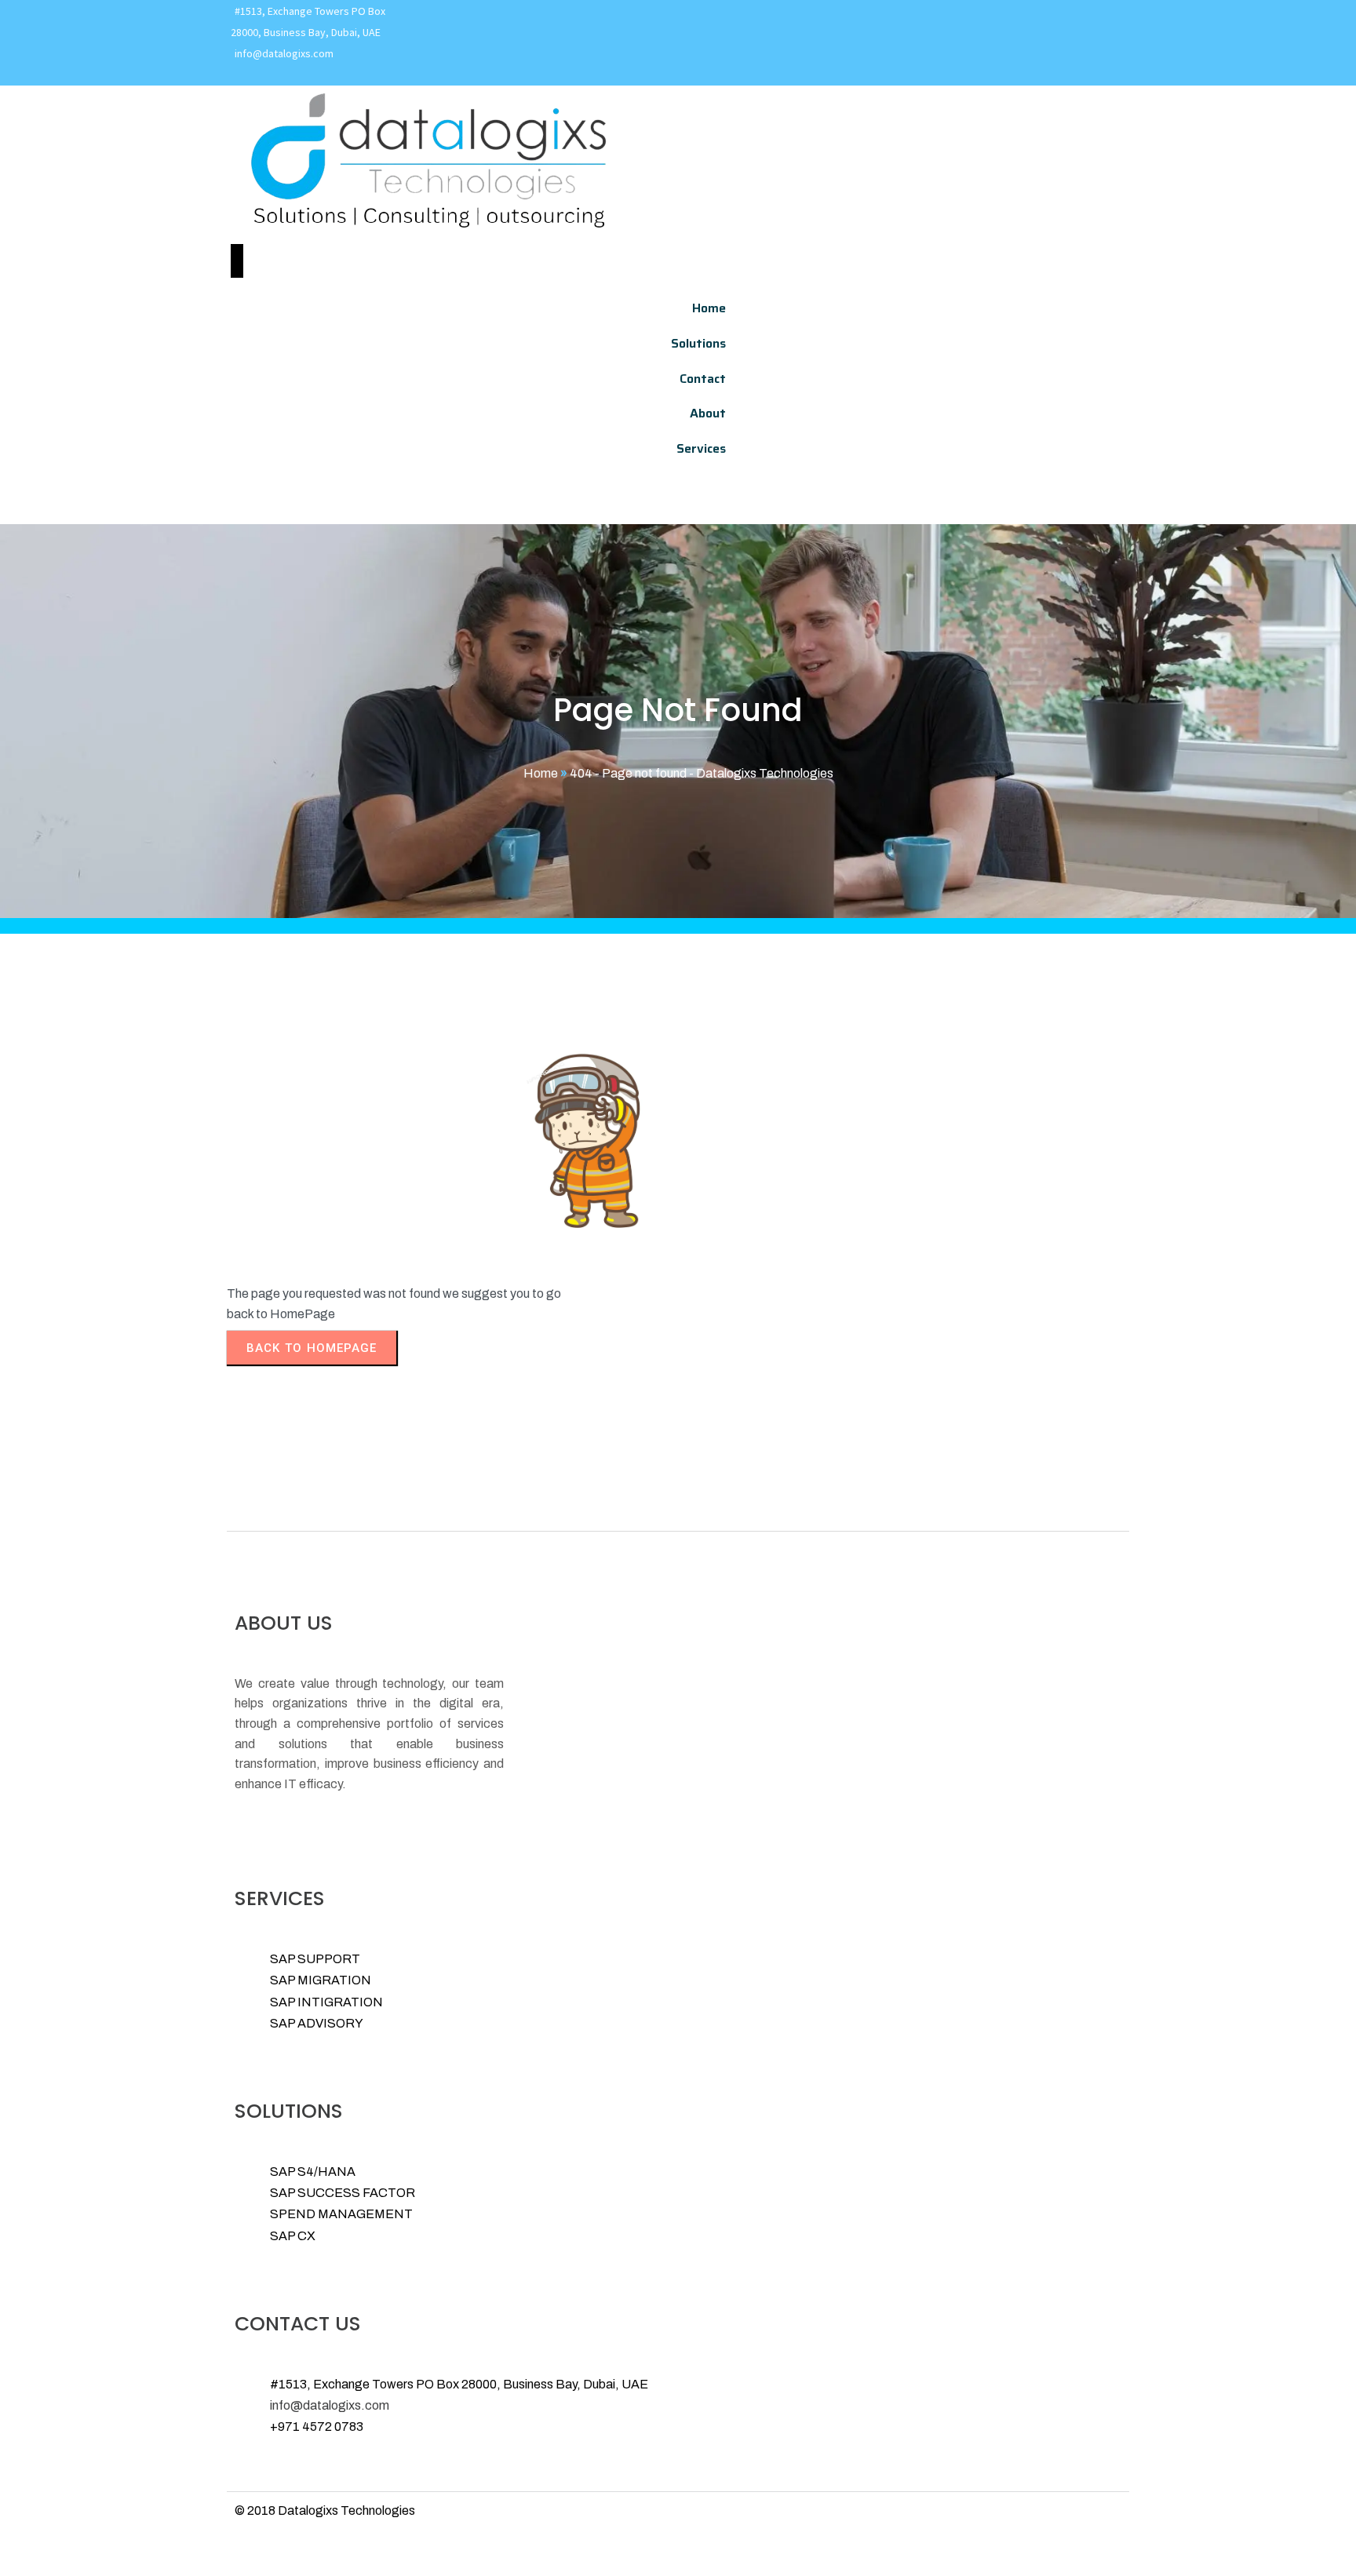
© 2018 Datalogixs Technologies (325, 2510)
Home (541, 773)
